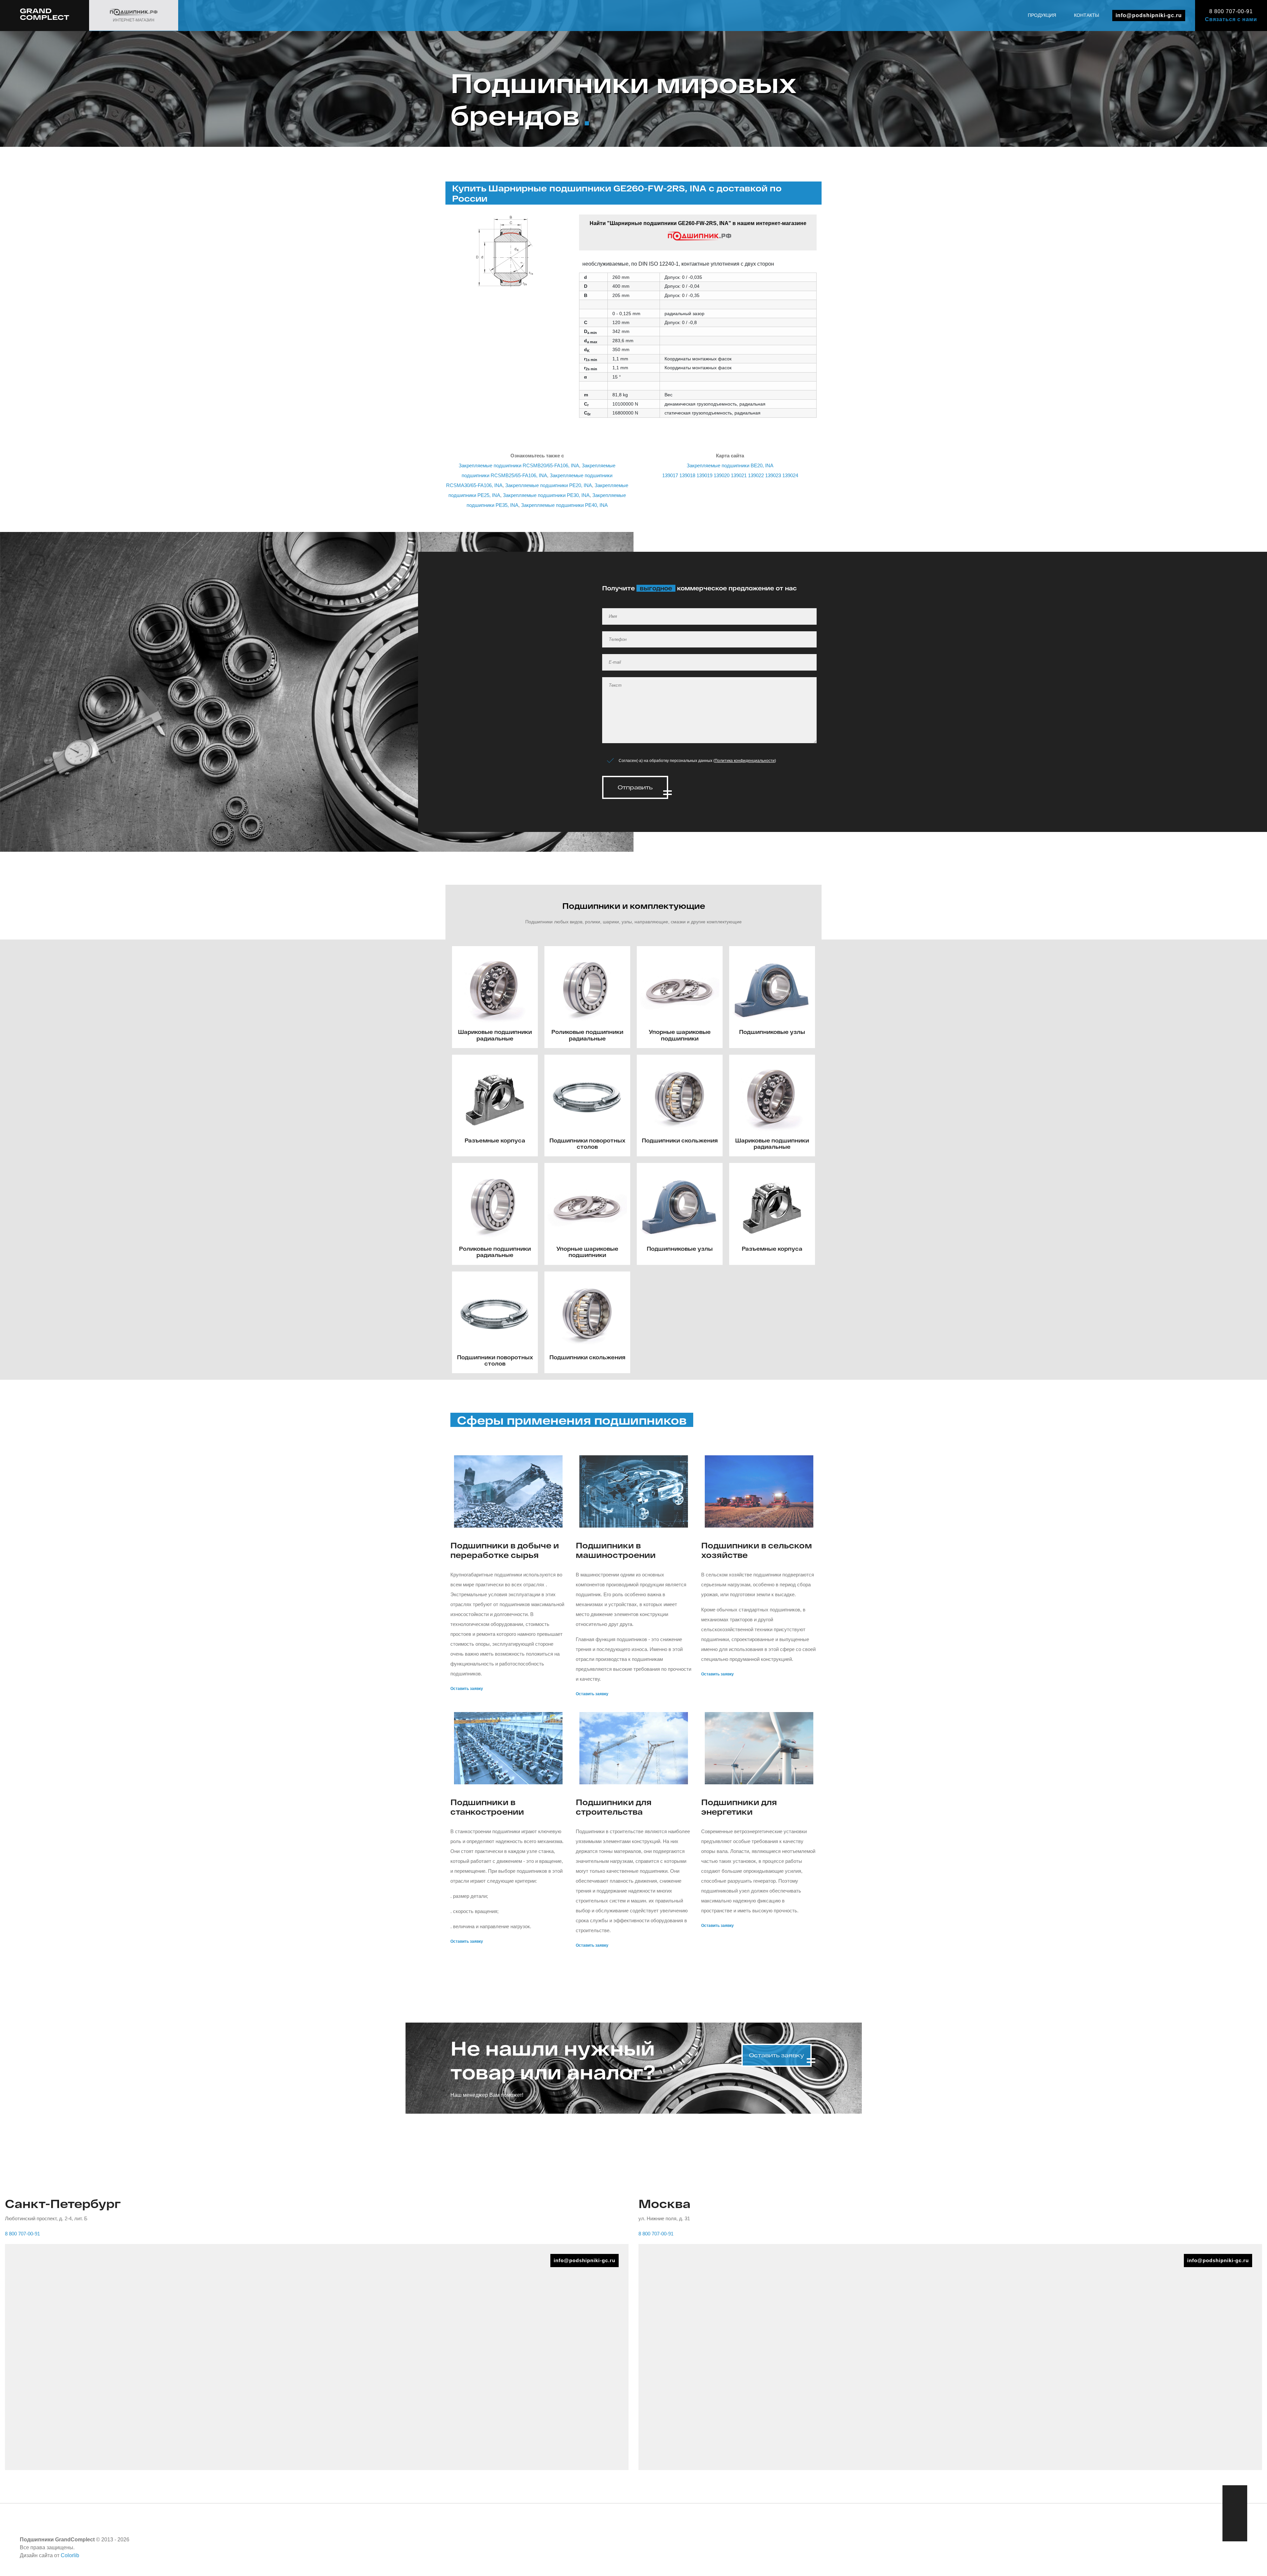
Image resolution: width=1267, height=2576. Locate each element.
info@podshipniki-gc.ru (1149, 15)
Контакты (1087, 15)
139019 (704, 475)
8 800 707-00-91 (1231, 11)
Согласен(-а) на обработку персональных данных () (697, 761)
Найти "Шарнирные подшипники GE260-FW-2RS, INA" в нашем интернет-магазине (698, 223)
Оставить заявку (467, 1689)
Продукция (1042, 15)
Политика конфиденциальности (745, 761)
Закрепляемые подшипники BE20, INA (730, 465)
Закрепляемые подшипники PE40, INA (564, 505)
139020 (722, 475)
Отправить (635, 787)
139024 (790, 475)
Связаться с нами (1231, 19)
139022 (756, 475)
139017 (670, 475)
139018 (687, 475)
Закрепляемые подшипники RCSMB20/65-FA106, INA (519, 465)
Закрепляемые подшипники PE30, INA (546, 495)
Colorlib (70, 2555)
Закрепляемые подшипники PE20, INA (549, 485)
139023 (773, 475)
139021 (739, 475)
